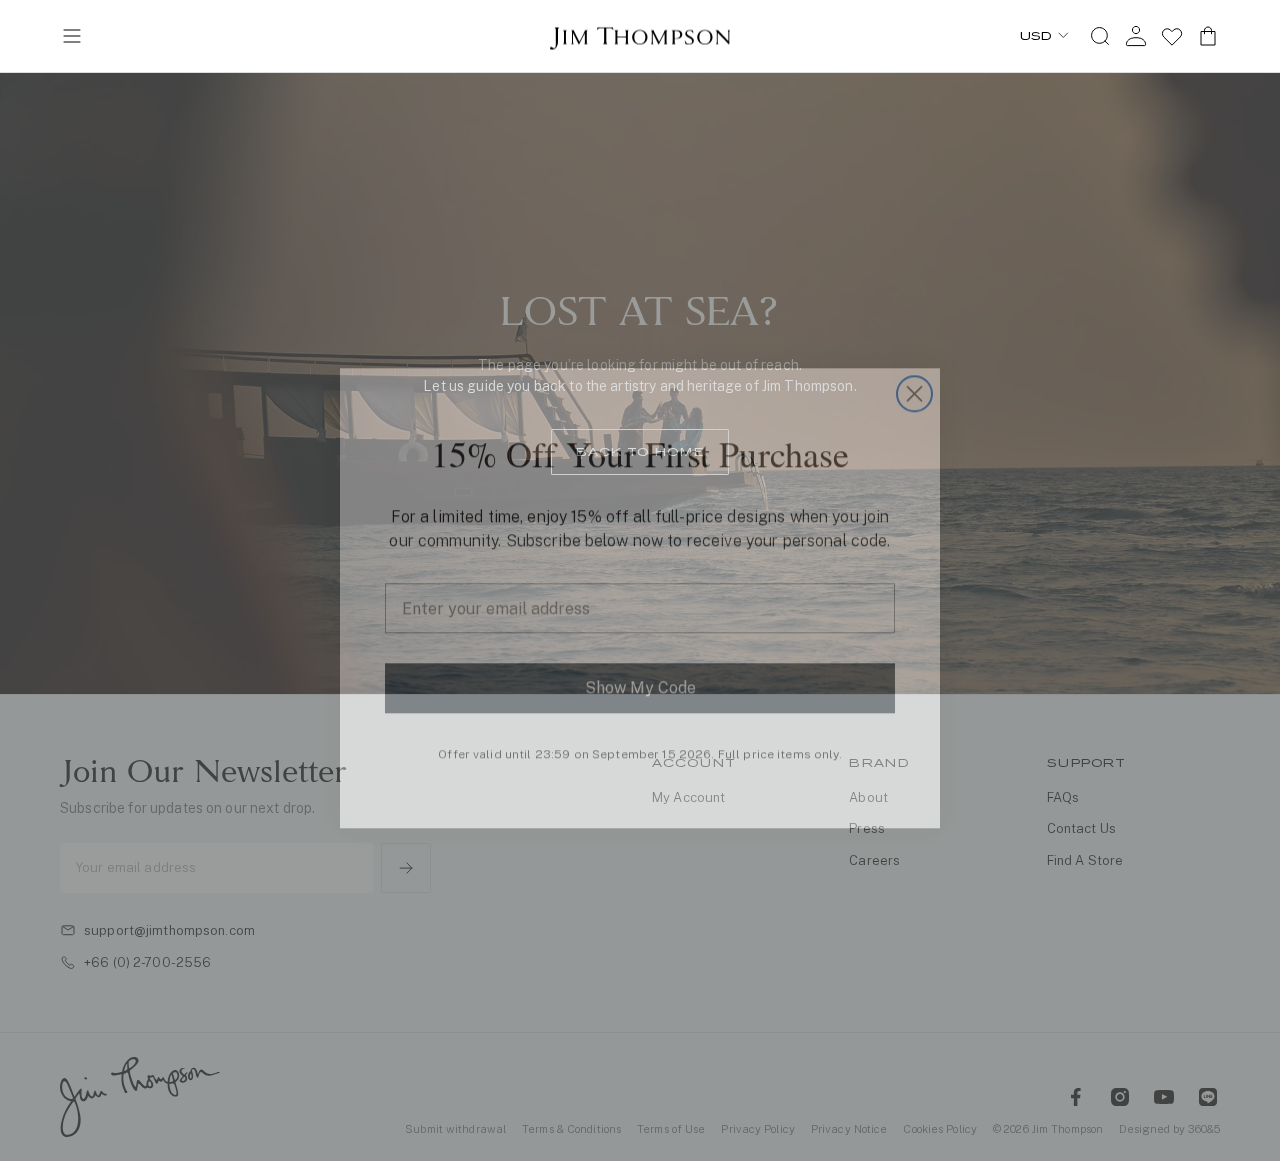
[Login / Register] (1136, 36)
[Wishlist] (1172, 36)
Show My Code (640, 670)
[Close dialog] (914, 376)
